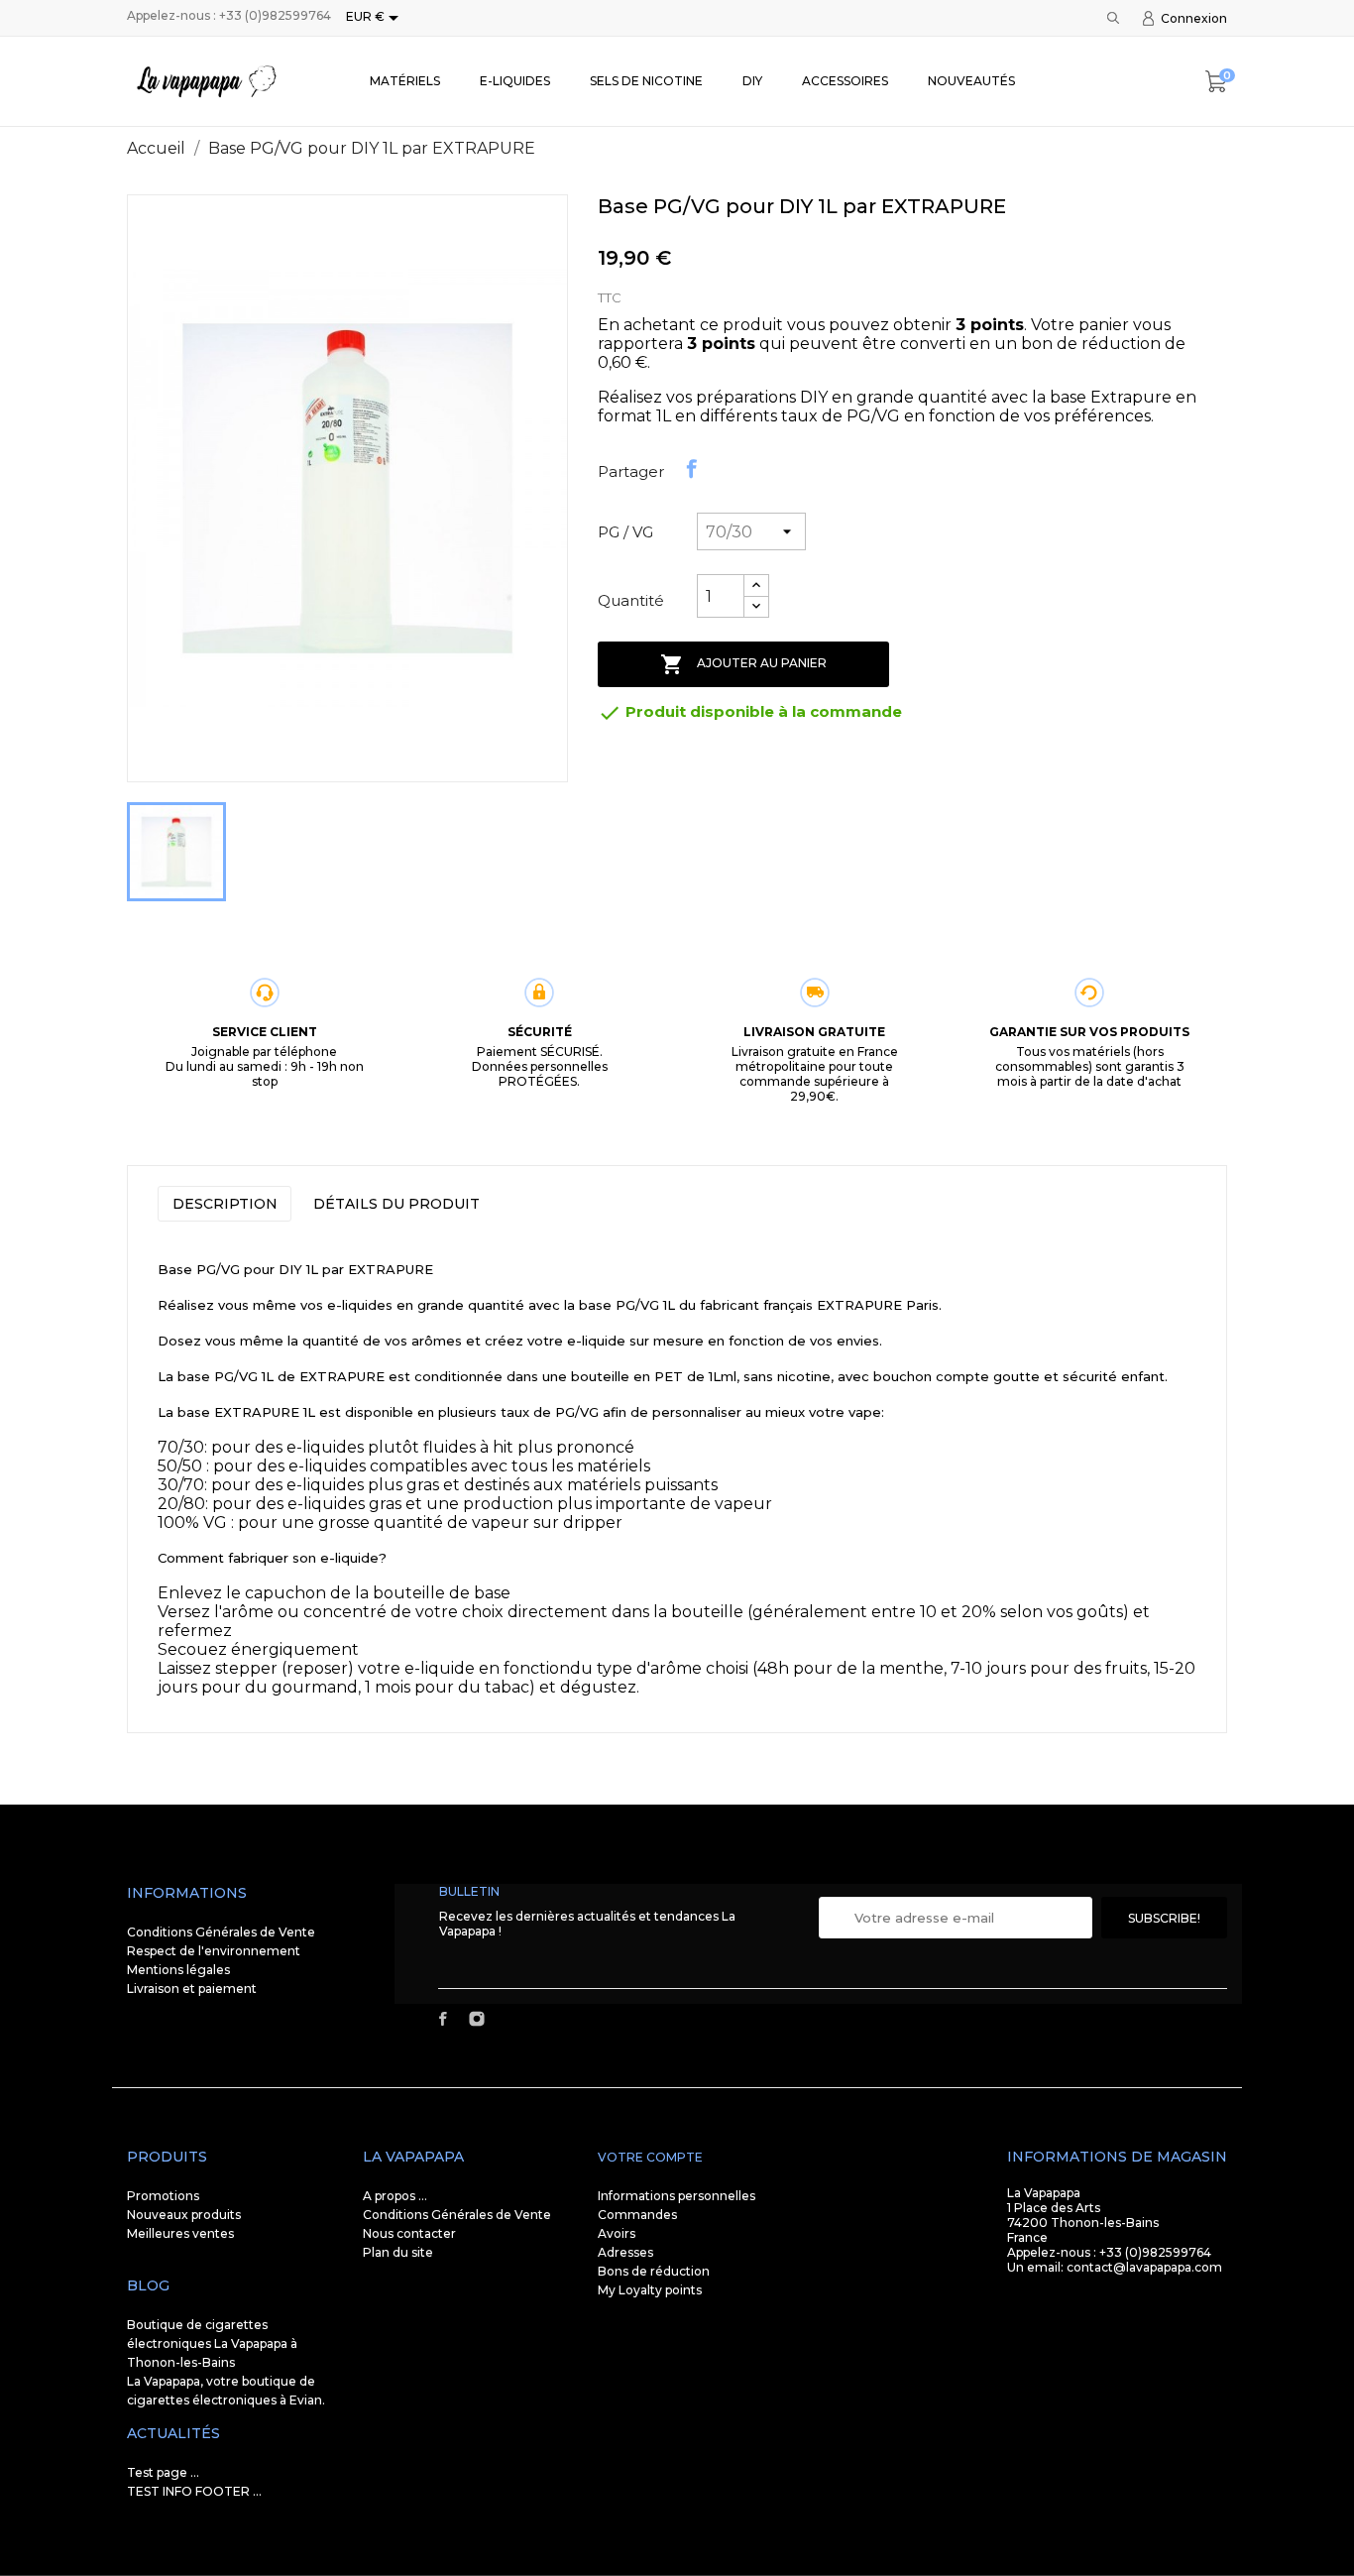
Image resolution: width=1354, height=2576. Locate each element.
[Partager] (692, 469)
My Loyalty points (650, 2290)
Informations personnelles (677, 2196)
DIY (752, 81)
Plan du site (398, 2252)
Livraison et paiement (192, 1989)
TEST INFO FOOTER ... (194, 2491)
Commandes (637, 2215)
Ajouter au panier (743, 664)
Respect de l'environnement (214, 1951)
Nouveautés (971, 81)
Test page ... (163, 2472)
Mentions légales (178, 1970)
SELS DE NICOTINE (646, 81)
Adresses (625, 2252)
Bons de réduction (654, 2271)
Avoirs (617, 2233)
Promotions (163, 2196)
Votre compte (650, 2157)
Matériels (405, 81)
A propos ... (395, 2196)
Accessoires (845, 81)
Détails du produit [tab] (396, 1204)
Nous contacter (409, 2233)
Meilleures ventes (180, 2233)
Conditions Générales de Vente (221, 1932)
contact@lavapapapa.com (1144, 2267)
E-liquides (515, 81)
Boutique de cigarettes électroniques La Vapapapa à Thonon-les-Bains (212, 2343)
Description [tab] (225, 1204)
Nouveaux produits (184, 2215)
